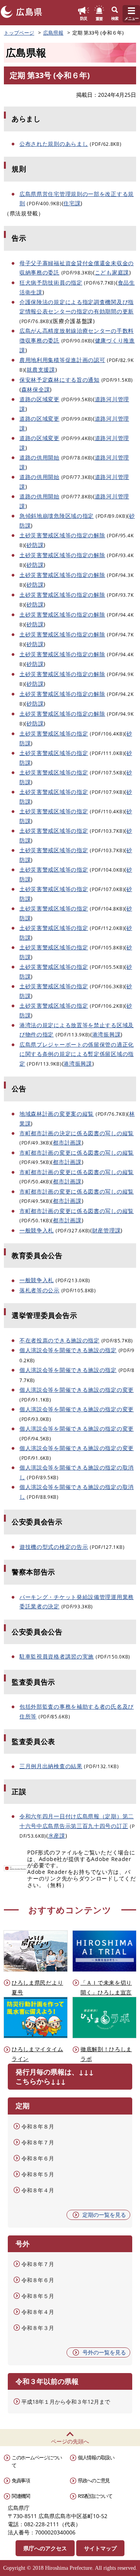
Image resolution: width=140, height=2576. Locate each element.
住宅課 (72, 203)
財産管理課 (107, 1230)
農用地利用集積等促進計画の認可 (62, 360)
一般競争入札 (37, 1230)
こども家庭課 (112, 272)
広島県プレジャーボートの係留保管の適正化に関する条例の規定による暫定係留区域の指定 (77, 1054)
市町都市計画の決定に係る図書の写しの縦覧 (77, 1133)
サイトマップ (100, 2548)
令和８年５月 (38, 2174)
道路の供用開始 (39, 457)
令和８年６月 (38, 2158)
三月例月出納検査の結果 (51, 1766)
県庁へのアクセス (45, 2548)
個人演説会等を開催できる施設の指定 (68, 1350)
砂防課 (35, 545)
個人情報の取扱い (96, 2457)
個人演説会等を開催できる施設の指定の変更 (77, 1390)
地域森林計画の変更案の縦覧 (57, 1114)
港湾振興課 (107, 1034)
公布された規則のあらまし (54, 144)
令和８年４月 (38, 2190)
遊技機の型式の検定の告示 (54, 1547)
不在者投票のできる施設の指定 (59, 1340)
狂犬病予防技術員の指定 (51, 282)
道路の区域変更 (39, 399)
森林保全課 (36, 389)
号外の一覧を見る (104, 2352)
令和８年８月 (38, 2126)
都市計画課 (67, 1142)
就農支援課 (41, 370)
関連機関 (21, 2496)
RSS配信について (95, 2496)
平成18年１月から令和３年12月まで (66, 2402)
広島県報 (53, 33)
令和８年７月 (38, 2142)
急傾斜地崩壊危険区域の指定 (57, 516)
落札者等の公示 (39, 1290)
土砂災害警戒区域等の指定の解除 (62, 535)
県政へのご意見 (94, 2480)
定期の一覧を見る (104, 2215)
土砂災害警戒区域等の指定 (54, 733)
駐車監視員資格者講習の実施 (57, 1656)
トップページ (19, 33)
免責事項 (21, 2480)
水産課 (57, 1836)
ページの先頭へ (70, 2441)
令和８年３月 (38, 2328)
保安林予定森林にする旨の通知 (59, 380)
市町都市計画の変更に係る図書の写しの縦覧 (77, 1153)
